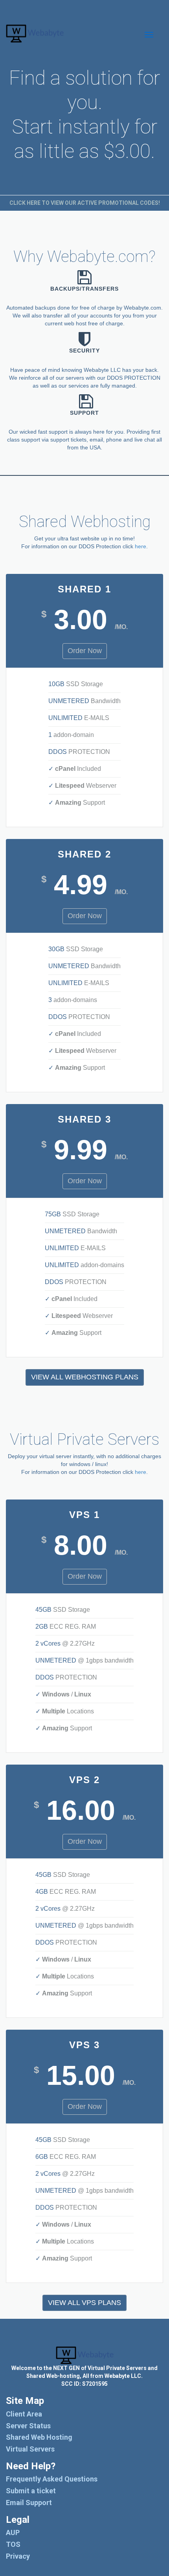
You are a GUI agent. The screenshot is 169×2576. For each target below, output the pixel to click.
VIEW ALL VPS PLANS (84, 2303)
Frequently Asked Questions (52, 2479)
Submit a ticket (31, 2491)
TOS (13, 2544)
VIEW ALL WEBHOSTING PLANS (85, 1377)
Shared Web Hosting (39, 2437)
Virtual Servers (30, 2449)
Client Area (24, 2414)
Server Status (28, 2426)
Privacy (18, 2556)
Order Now (85, 651)
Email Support (29, 2503)
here (141, 546)
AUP (13, 2532)
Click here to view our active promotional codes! (85, 203)
